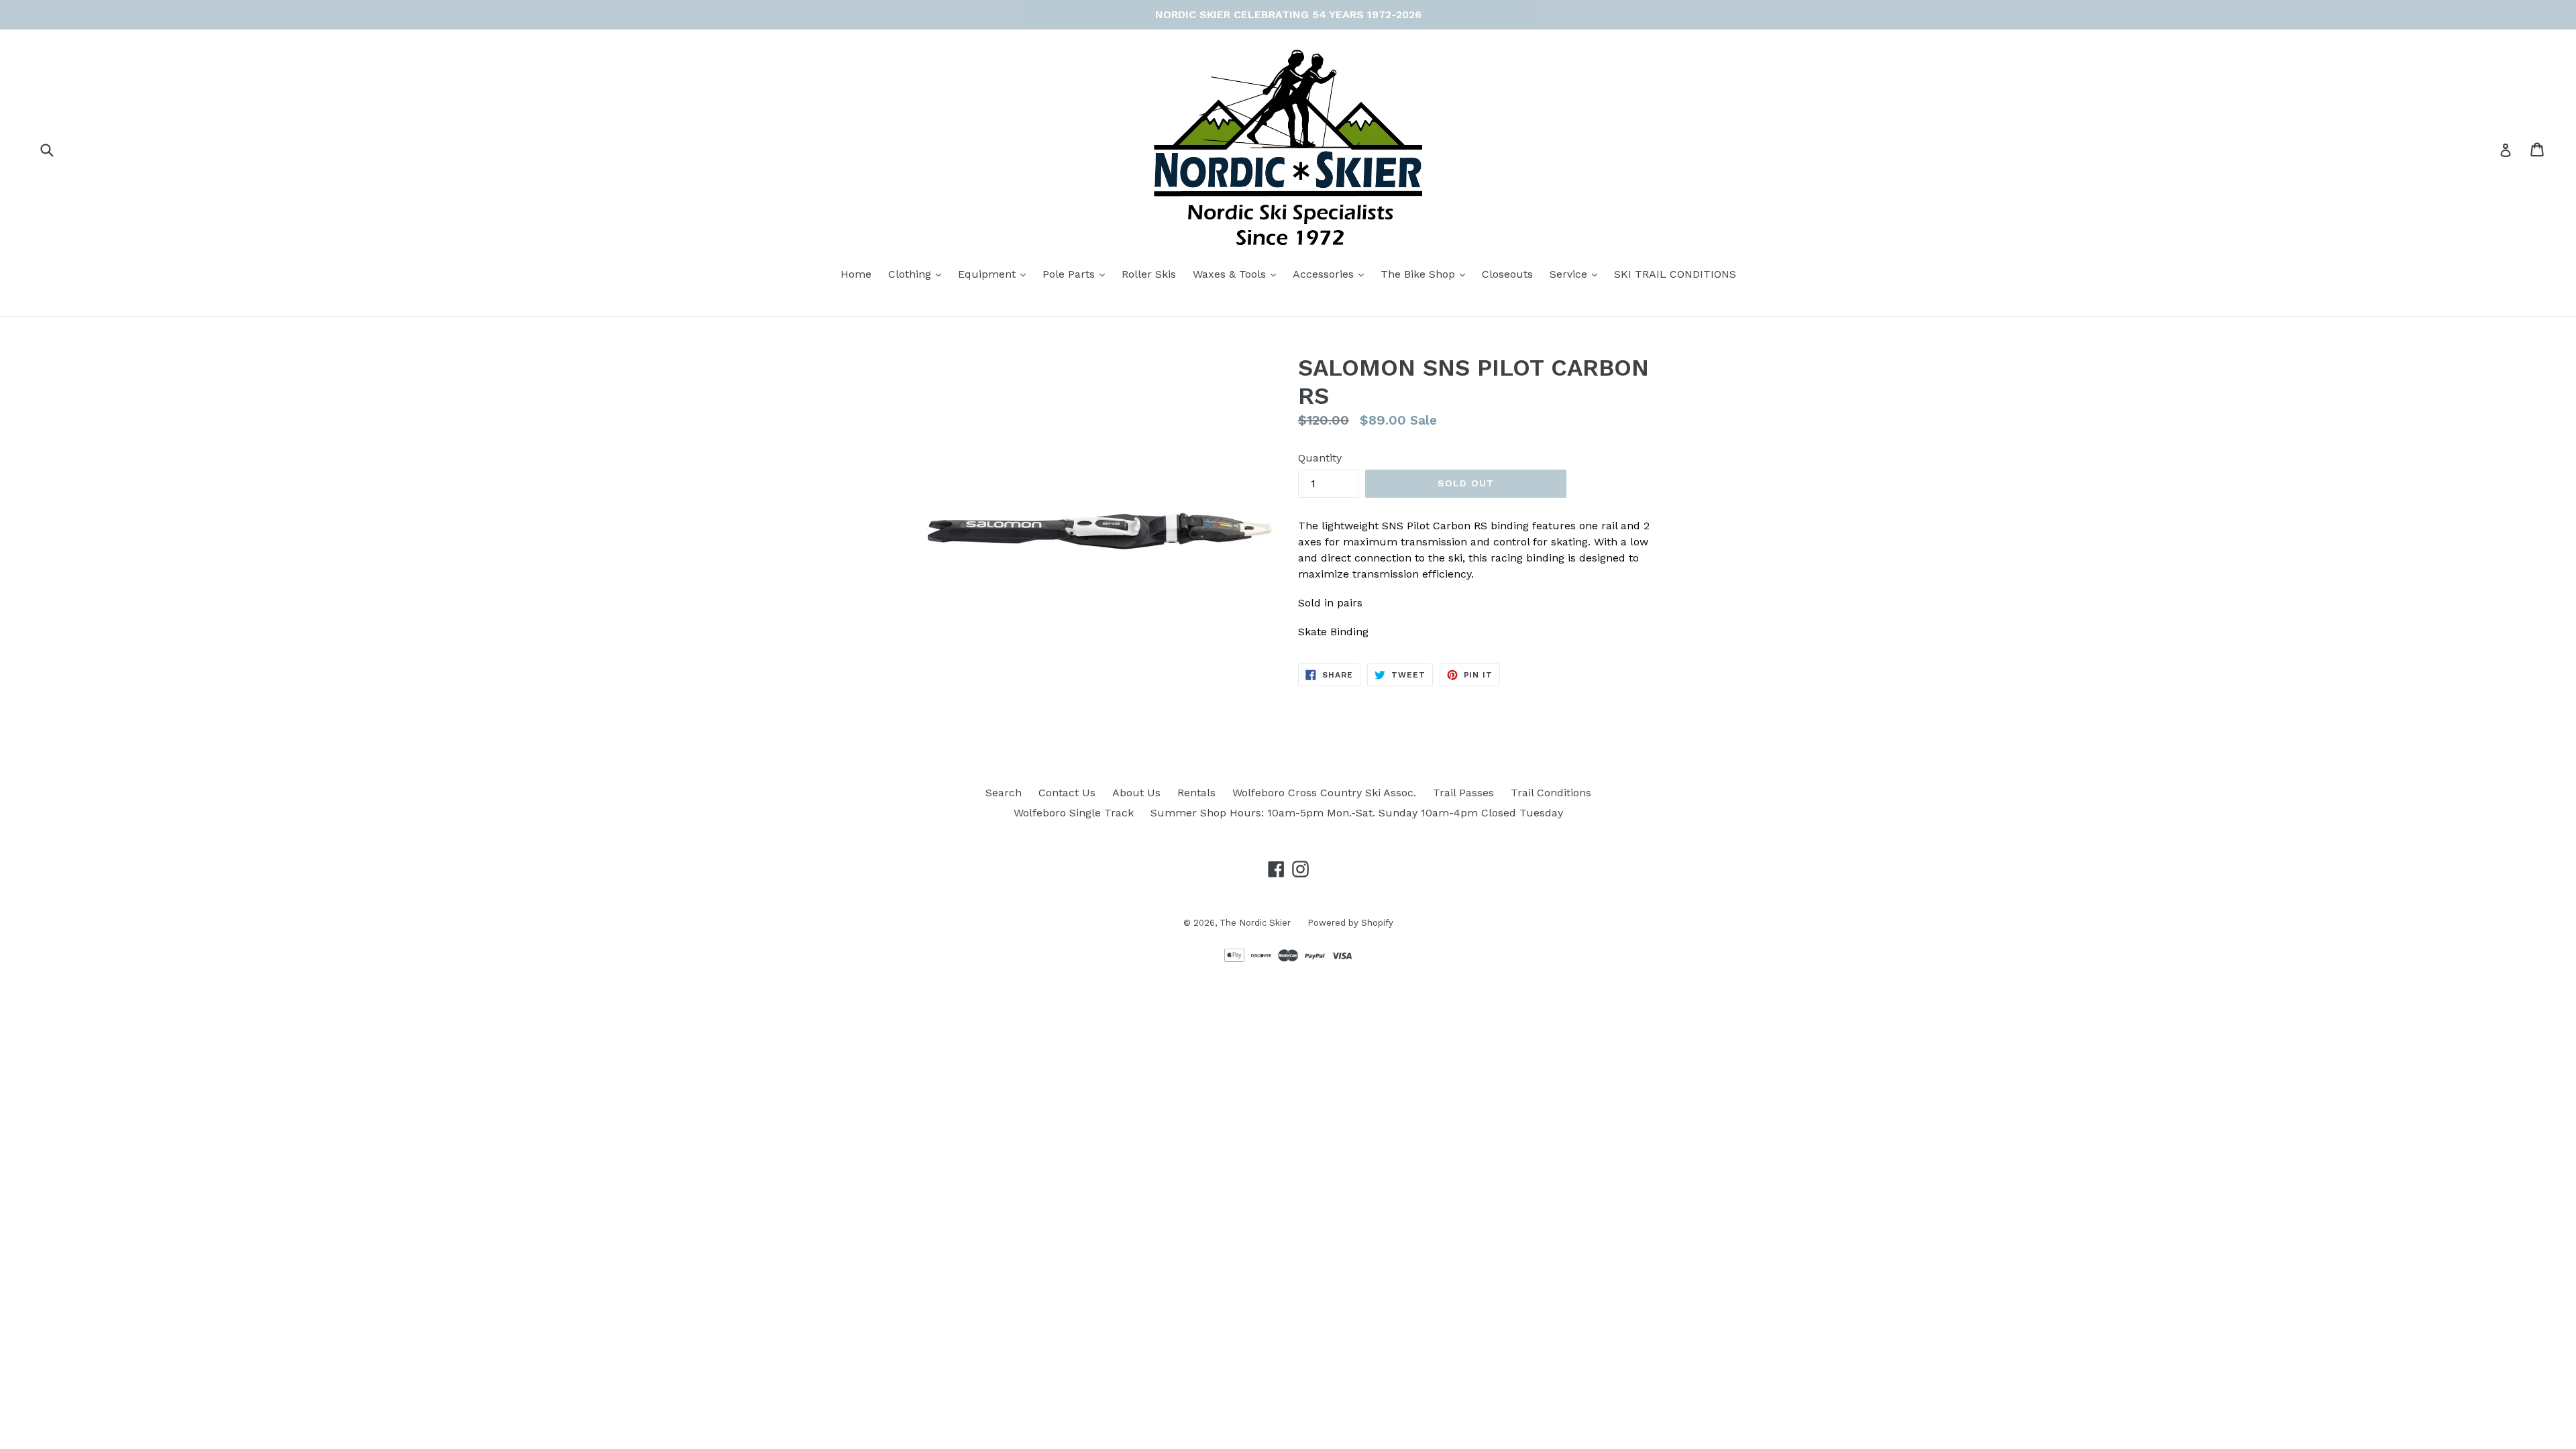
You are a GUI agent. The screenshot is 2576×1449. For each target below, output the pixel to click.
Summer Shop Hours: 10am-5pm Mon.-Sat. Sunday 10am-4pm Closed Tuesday (1357, 813)
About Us (1136, 793)
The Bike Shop (1426, 274)
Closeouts (1507, 274)
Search (1004, 793)
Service (1577, 274)
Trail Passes (1463, 793)
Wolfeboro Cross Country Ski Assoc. (1324, 793)
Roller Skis (1149, 274)
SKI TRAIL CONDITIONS (1675, 274)
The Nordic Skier (1255, 923)
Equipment (995, 274)
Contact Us (1067, 793)
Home (856, 274)
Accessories (1332, 274)
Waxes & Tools (1238, 274)
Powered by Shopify (1350, 923)
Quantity (1320, 458)
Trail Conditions (1551, 793)
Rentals (1196, 793)
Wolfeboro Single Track (1074, 813)
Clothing (918, 274)
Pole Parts (1077, 274)
